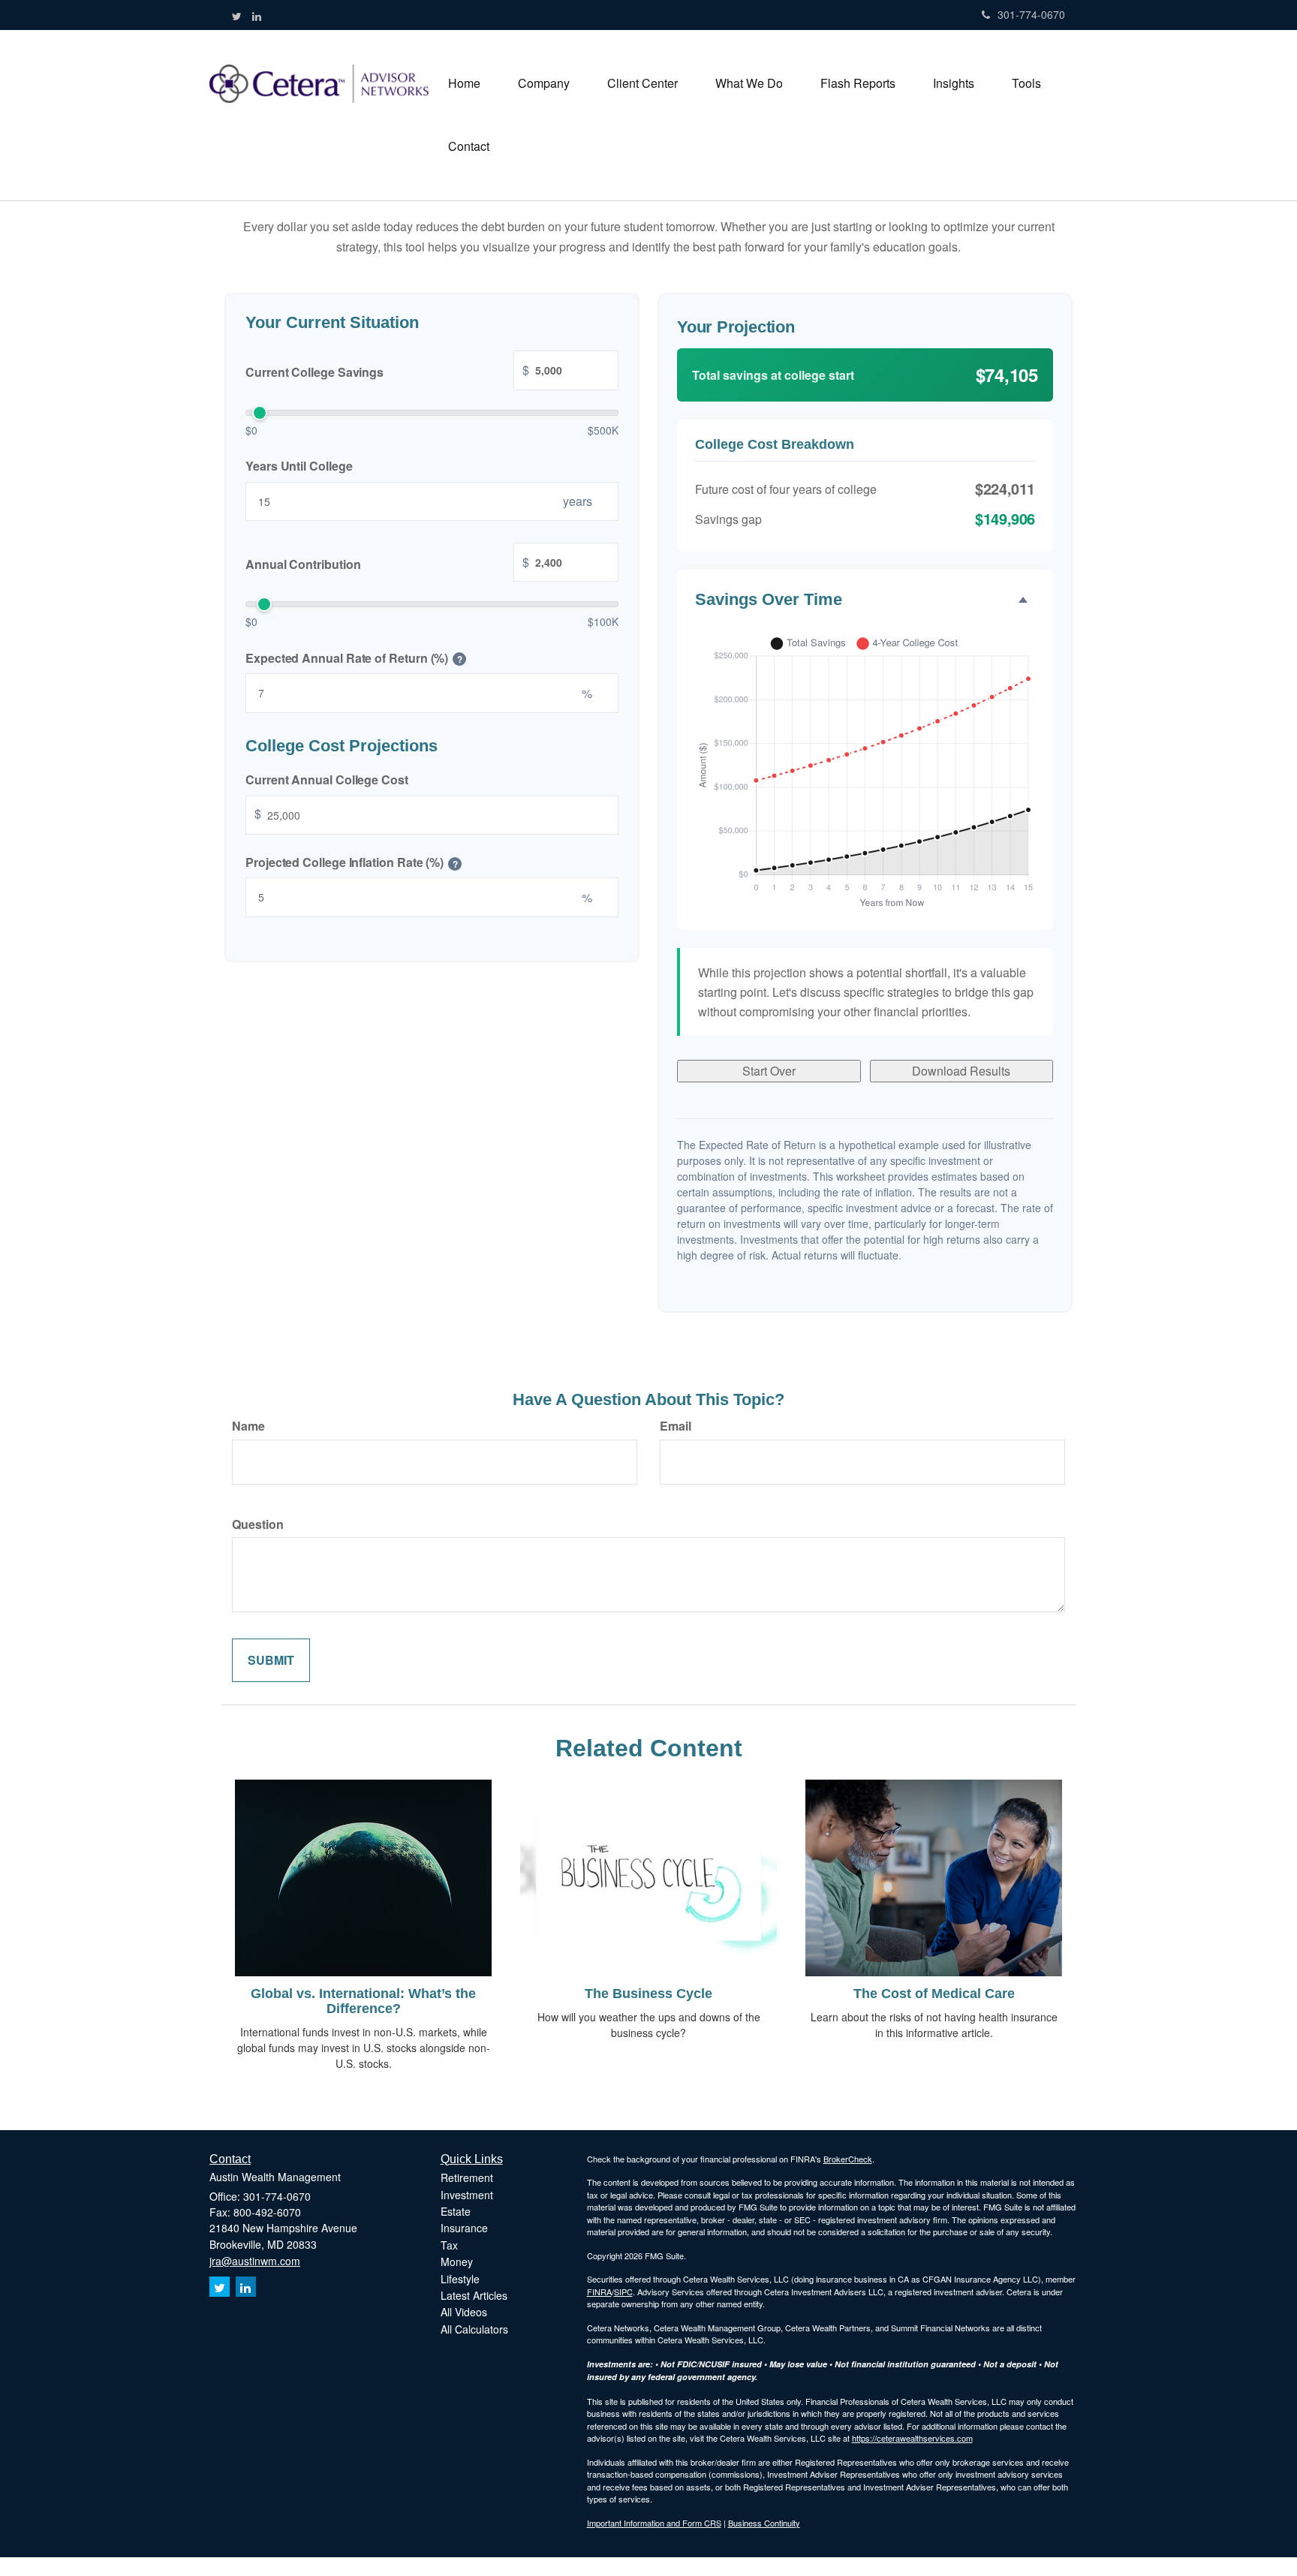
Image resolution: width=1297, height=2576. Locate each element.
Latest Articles (474, 2295)
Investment (467, 2195)
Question (258, 1524)
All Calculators (474, 2329)
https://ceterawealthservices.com (912, 2438)
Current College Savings (387, 371)
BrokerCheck (848, 2159)
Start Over (769, 1071)
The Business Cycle (648, 1994)
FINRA (599, 2292)
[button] (544, 83)
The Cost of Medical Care (934, 1994)
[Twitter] (237, 16)
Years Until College (299, 466)
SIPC (623, 2292)
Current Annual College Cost (327, 779)
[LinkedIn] (257, 16)
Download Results (961, 1071)
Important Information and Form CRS (654, 2523)
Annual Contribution (387, 563)
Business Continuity (764, 2523)
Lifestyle (460, 2279)
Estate (456, 2211)
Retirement (467, 2177)
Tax (449, 2245)
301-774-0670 (1031, 14)
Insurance (464, 2228)
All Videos (464, 2312)
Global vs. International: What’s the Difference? (363, 2001)
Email (676, 1426)
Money (457, 2262)
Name (248, 1426)
